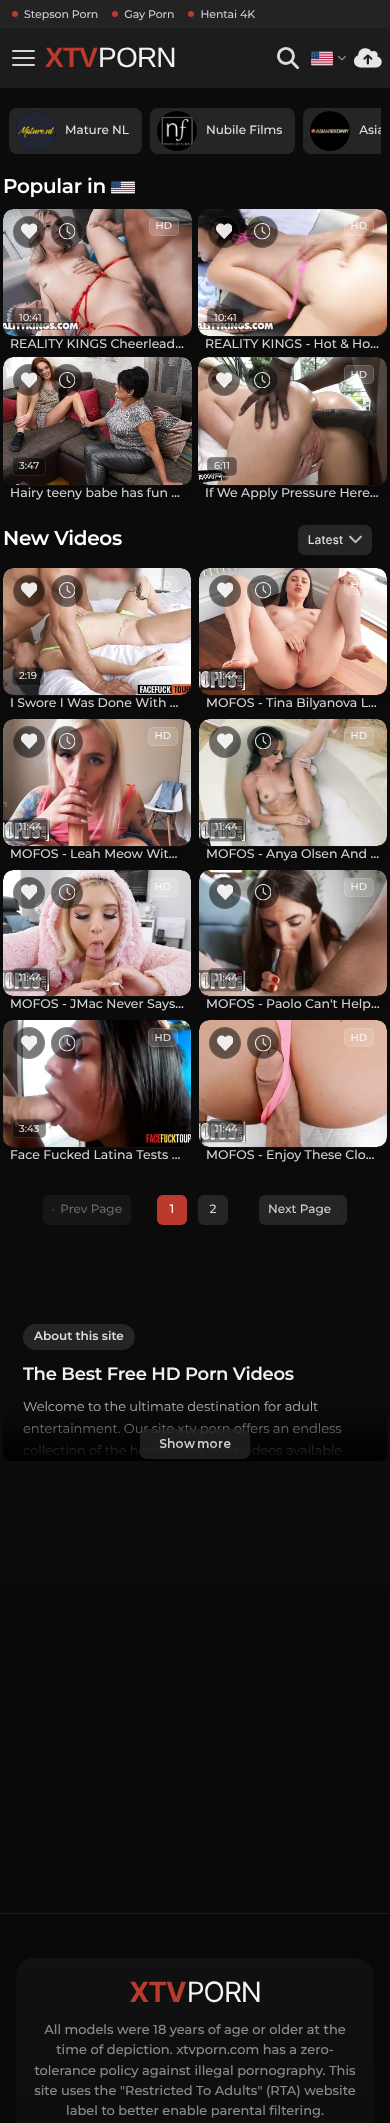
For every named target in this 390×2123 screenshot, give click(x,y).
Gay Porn (149, 14)
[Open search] (287, 58)
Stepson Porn (61, 14)
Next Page (299, 1209)
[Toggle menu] (23, 58)
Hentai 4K (227, 14)
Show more (195, 1443)
